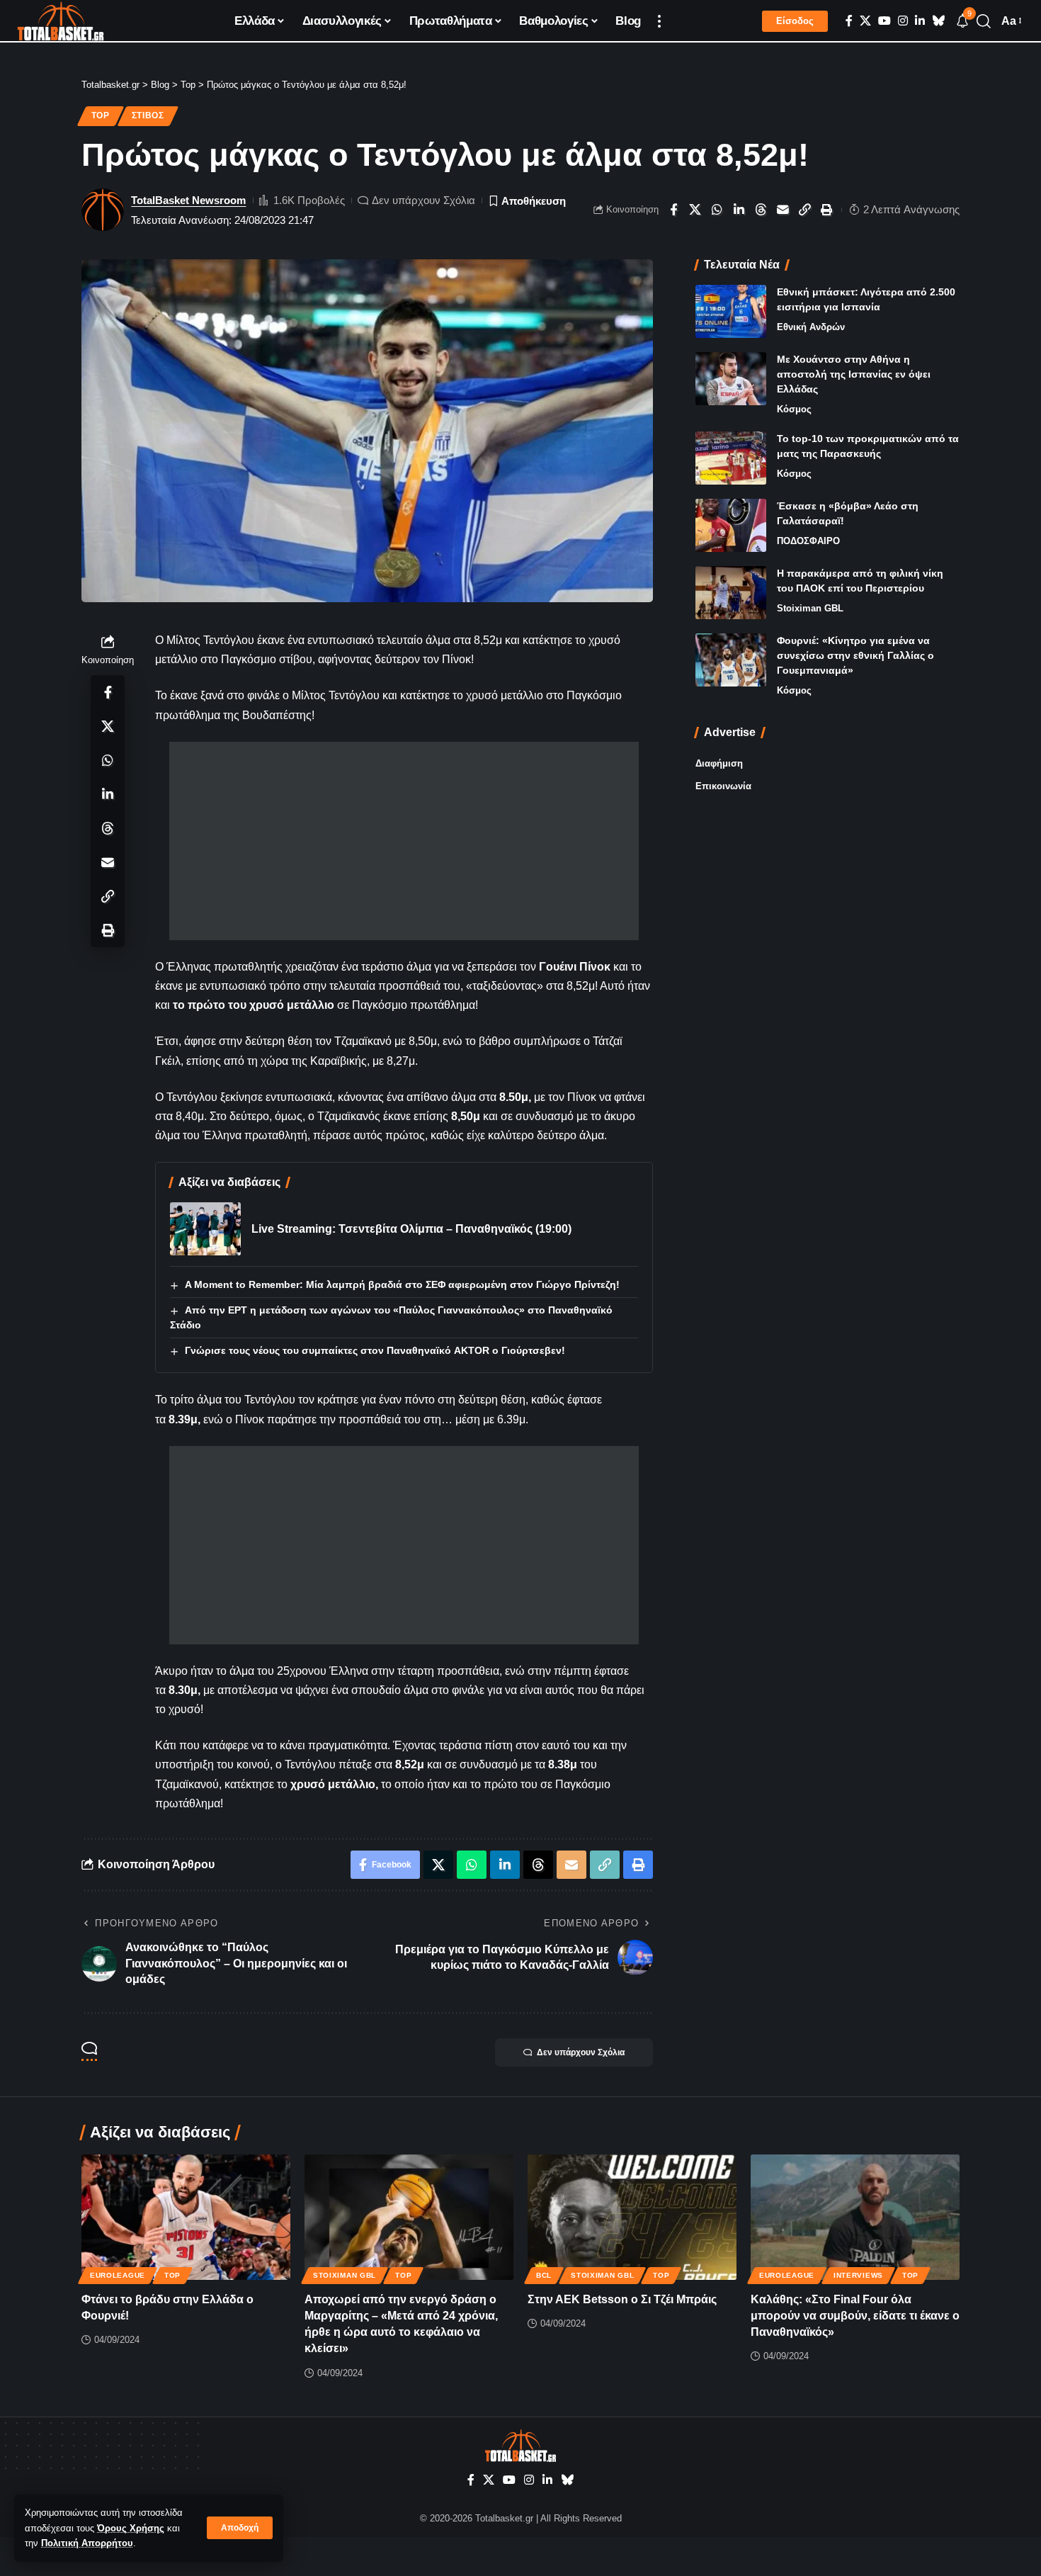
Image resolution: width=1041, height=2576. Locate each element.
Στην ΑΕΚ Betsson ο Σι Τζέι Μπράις (622, 2299)
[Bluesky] (938, 21)
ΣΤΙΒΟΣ (148, 115)
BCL (544, 2275)
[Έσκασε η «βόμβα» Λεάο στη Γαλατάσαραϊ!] (731, 525)
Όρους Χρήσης (131, 2528)
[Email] (783, 210)
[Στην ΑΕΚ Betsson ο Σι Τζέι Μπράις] (632, 2217)
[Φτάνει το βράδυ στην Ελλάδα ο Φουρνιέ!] (186, 2217)
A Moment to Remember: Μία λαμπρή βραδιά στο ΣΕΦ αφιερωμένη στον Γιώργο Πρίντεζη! (402, 1284)
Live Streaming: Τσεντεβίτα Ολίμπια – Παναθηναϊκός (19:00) (411, 1229)
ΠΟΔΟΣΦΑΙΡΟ (808, 541)
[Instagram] (903, 21)
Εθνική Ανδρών (811, 327)
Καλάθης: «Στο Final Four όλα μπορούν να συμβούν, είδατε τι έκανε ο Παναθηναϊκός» (855, 2316)
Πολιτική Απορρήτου (87, 2543)
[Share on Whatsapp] (717, 210)
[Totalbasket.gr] (61, 21)
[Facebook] (849, 21)
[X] (865, 21)
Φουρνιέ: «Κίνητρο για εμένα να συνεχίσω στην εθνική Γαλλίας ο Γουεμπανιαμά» (855, 655)
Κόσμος (794, 409)
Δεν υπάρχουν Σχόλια (423, 200)
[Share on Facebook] (673, 210)
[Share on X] (695, 210)
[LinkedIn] (920, 21)
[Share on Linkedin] (739, 210)
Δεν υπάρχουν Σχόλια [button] (581, 2052)
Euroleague (118, 2275)
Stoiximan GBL (810, 608)
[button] (240, 2528)
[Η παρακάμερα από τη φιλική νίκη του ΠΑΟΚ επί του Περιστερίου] (731, 593)
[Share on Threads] (761, 210)
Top (101, 115)
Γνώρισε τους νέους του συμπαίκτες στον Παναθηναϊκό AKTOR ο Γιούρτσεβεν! (375, 1350)
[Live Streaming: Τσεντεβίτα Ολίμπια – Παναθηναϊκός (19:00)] (205, 1229)
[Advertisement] (404, 841)
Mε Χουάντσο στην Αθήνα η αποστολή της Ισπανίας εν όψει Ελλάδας (854, 374)
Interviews (858, 2275)
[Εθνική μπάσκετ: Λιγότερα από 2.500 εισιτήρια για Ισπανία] (731, 311)
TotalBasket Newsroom (188, 200)
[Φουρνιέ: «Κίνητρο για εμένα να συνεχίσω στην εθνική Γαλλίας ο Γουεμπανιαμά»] (731, 660)
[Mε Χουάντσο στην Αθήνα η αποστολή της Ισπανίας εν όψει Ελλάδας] (731, 379)
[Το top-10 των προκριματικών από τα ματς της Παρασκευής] (731, 458)
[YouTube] (884, 21)
